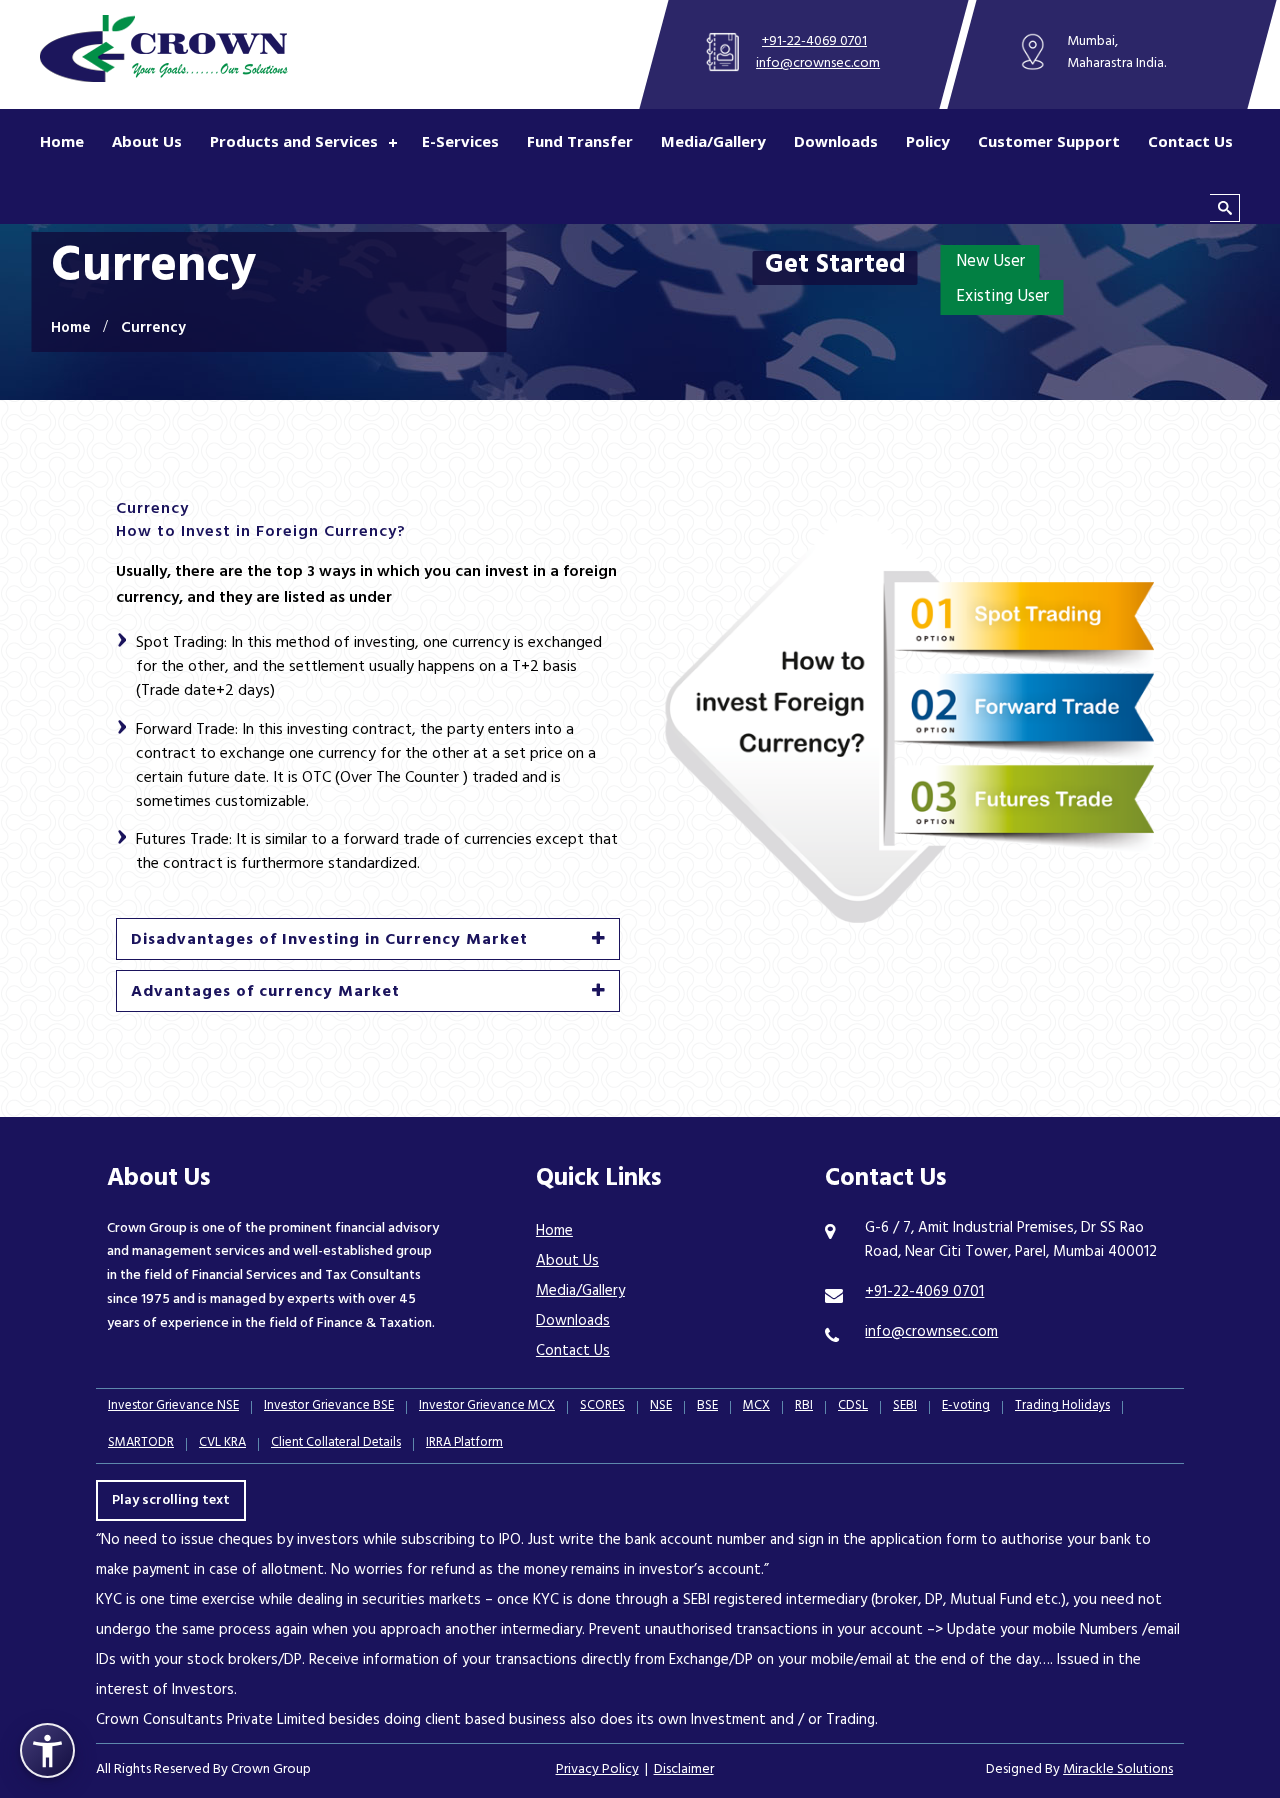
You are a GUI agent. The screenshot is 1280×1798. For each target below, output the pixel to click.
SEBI (905, 1407)
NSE (661, 1407)
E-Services (460, 141)
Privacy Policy (597, 1770)
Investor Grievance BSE (329, 1407)
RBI (804, 1407)
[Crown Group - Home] (163, 48)
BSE (707, 1407)
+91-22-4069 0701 (814, 42)
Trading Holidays (1062, 1407)
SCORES (602, 1407)
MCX (756, 1407)
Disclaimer (684, 1770)
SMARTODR (141, 1444)
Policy (928, 141)
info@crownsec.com (818, 64)
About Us (147, 141)
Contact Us (1190, 141)
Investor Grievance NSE (173, 1407)
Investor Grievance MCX (487, 1407)
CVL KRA (222, 1444)
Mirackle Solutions (1118, 1770)
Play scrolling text (171, 1501)
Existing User (1002, 298)
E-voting (966, 1407)
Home (62, 141)
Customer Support (1049, 141)
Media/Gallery (713, 141)
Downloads (836, 141)
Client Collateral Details (336, 1444)
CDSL (853, 1407)
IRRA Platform (464, 1444)
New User (990, 263)
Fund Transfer (580, 141)
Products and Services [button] (294, 141)
